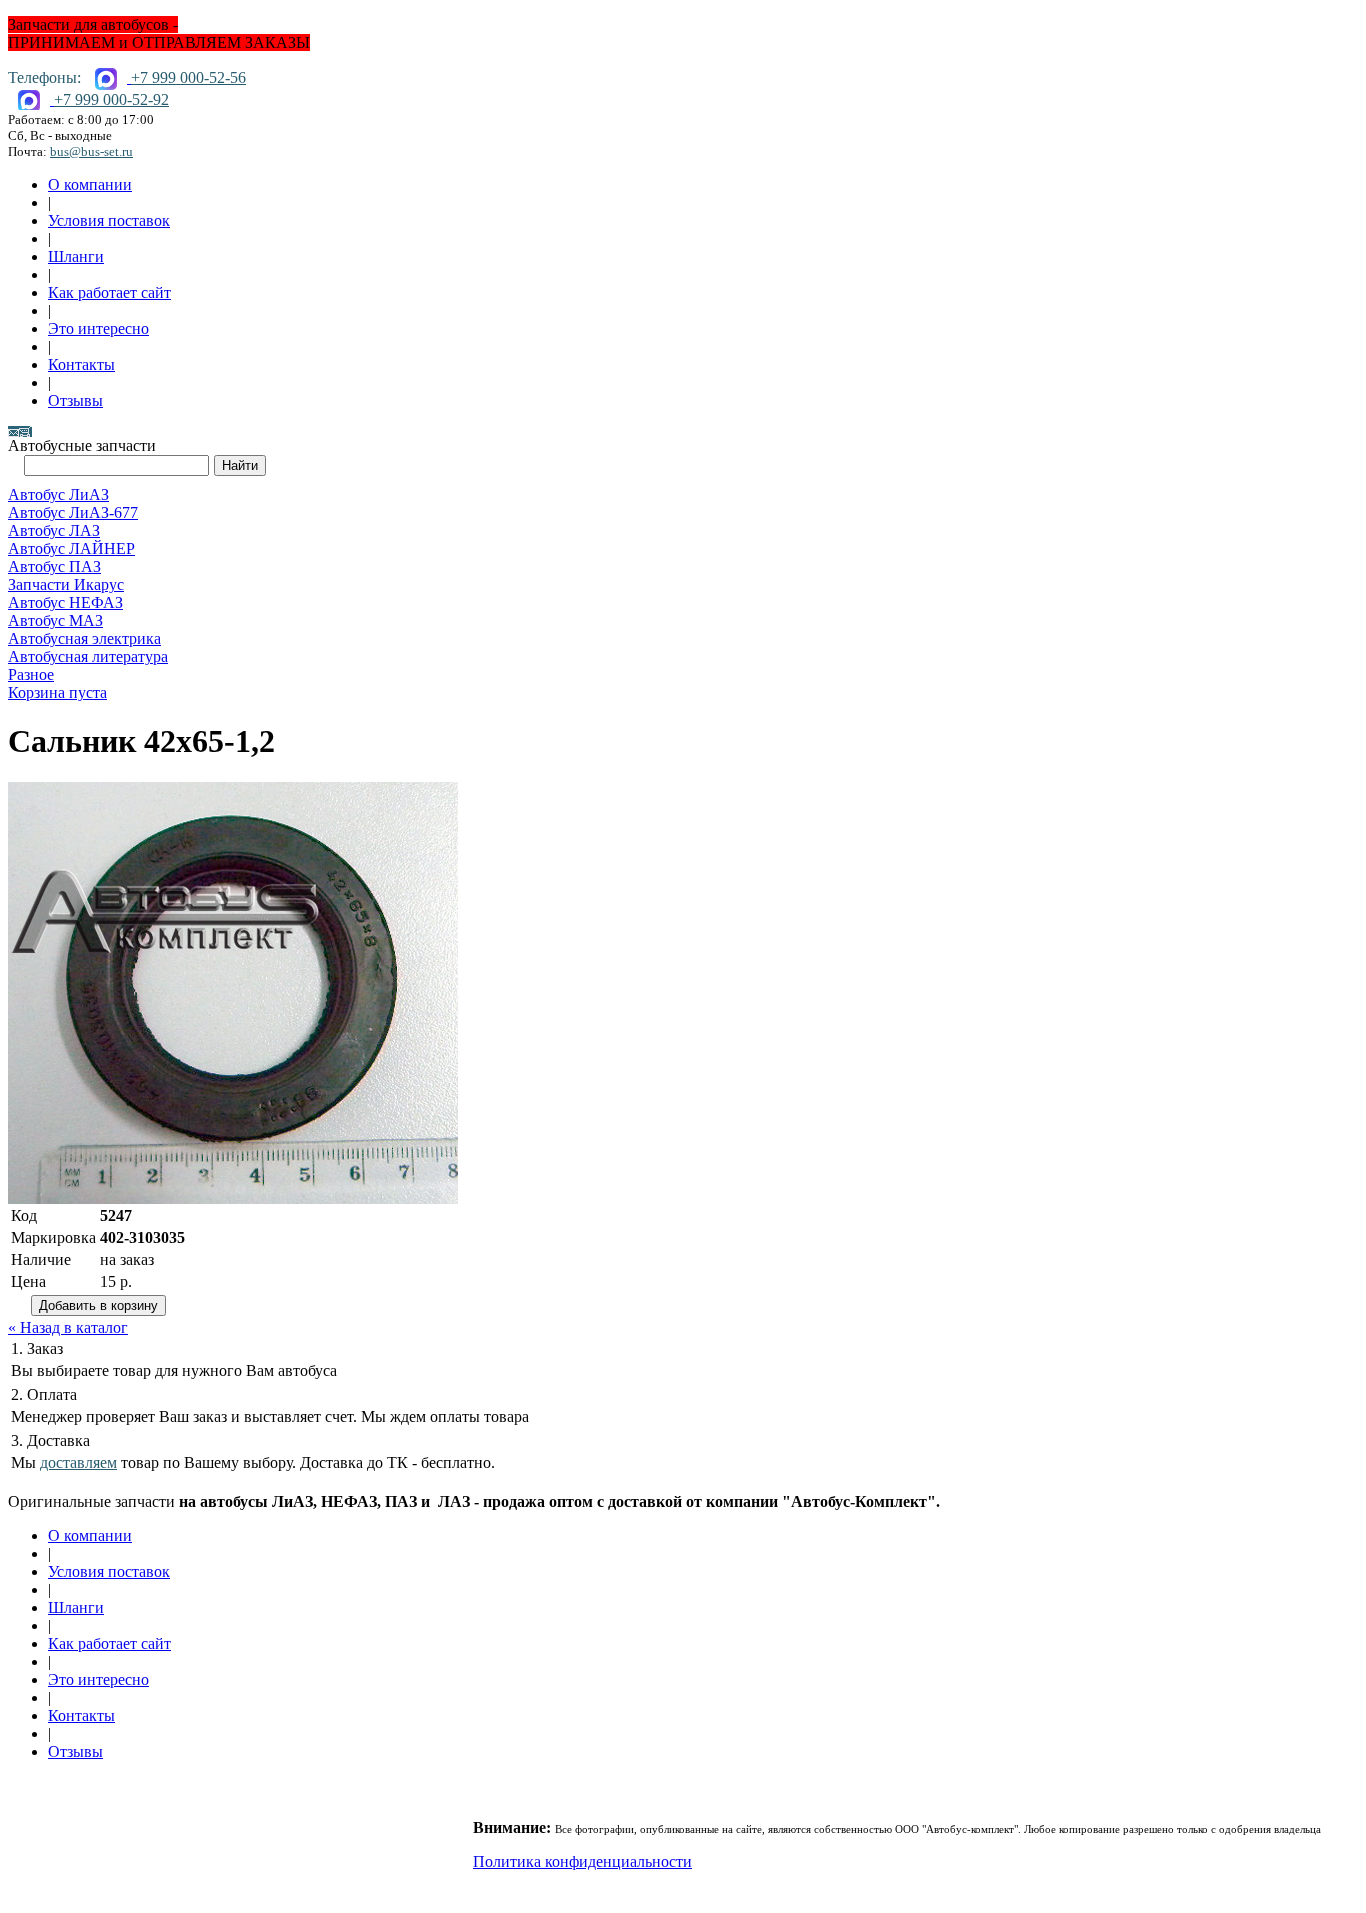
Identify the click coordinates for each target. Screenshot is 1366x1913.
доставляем (78, 1462)
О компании (90, 184)
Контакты (81, 364)
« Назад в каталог (68, 1327)
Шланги (76, 256)
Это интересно (98, 328)
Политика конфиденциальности (582, 1861)
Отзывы (75, 400)
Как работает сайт (109, 292)
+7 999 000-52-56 (188, 77)
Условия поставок (109, 220)
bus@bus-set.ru (91, 151)
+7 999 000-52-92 (111, 99)
